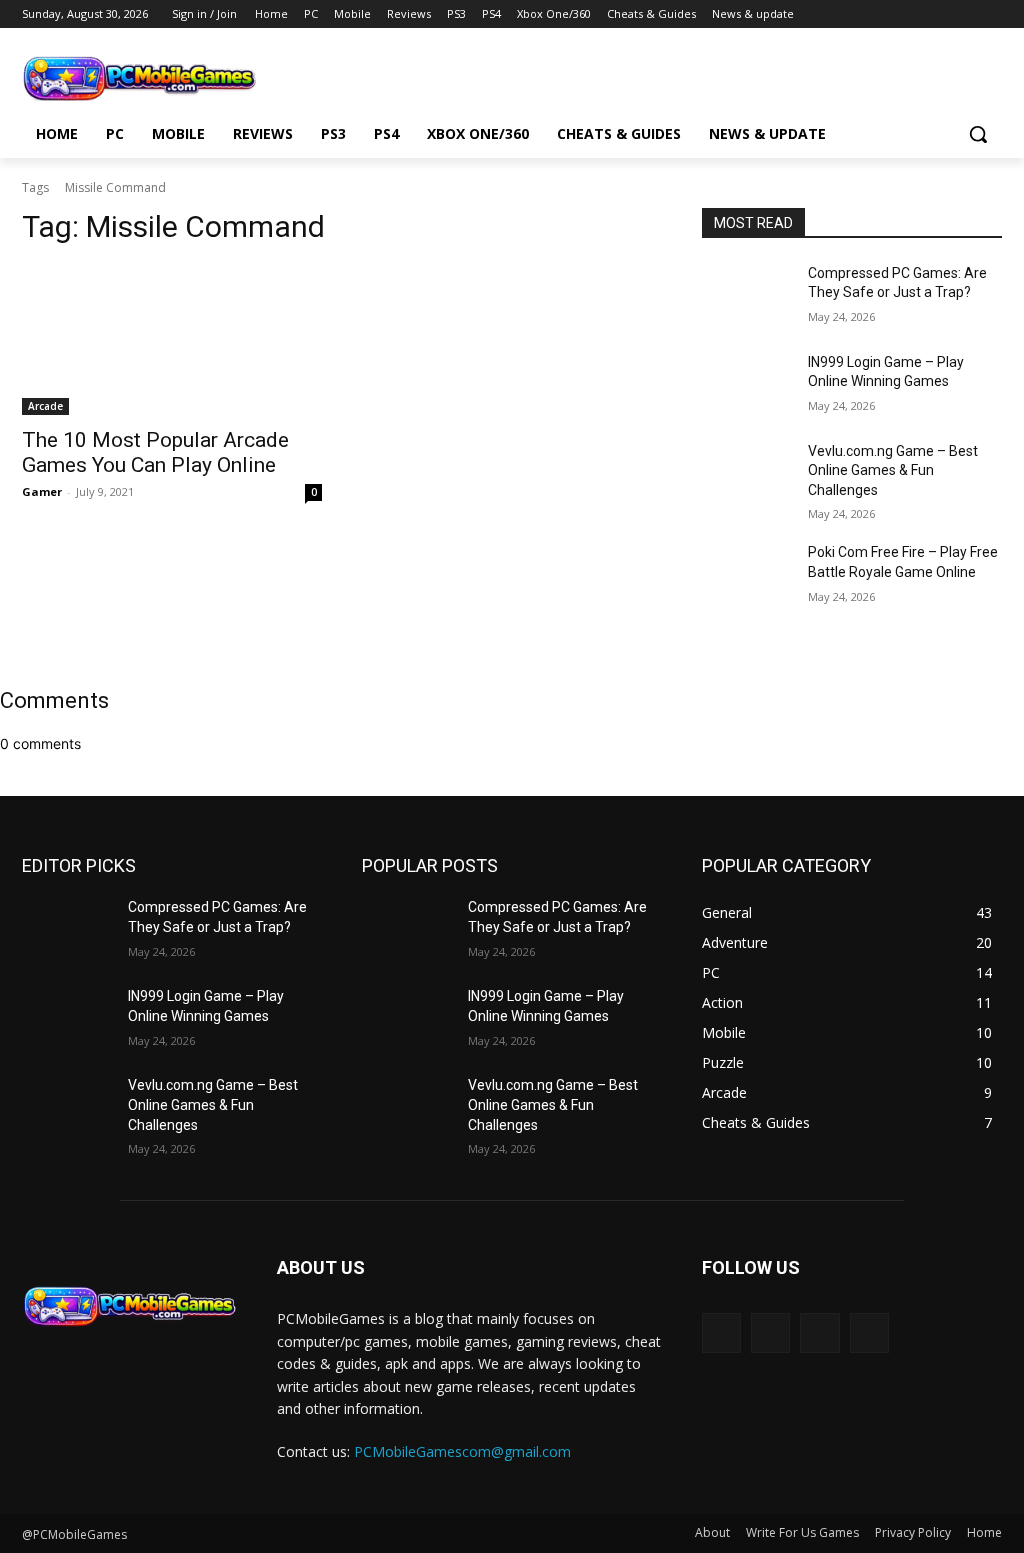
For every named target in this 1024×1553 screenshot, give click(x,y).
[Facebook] (907, 14)
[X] (990, 14)
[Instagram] (935, 14)
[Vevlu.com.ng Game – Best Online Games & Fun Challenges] (747, 473)
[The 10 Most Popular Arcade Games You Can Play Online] (172, 340)
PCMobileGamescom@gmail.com (462, 1451)
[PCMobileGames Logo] (139, 78)
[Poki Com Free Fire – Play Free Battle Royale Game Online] (747, 574)
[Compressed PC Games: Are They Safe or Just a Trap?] (747, 295)
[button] (978, 134)
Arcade (45, 406)
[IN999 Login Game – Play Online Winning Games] (747, 384)
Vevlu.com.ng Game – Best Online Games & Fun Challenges (893, 470)
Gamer (42, 491)
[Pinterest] (962, 14)
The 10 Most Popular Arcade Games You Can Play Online (155, 452)
